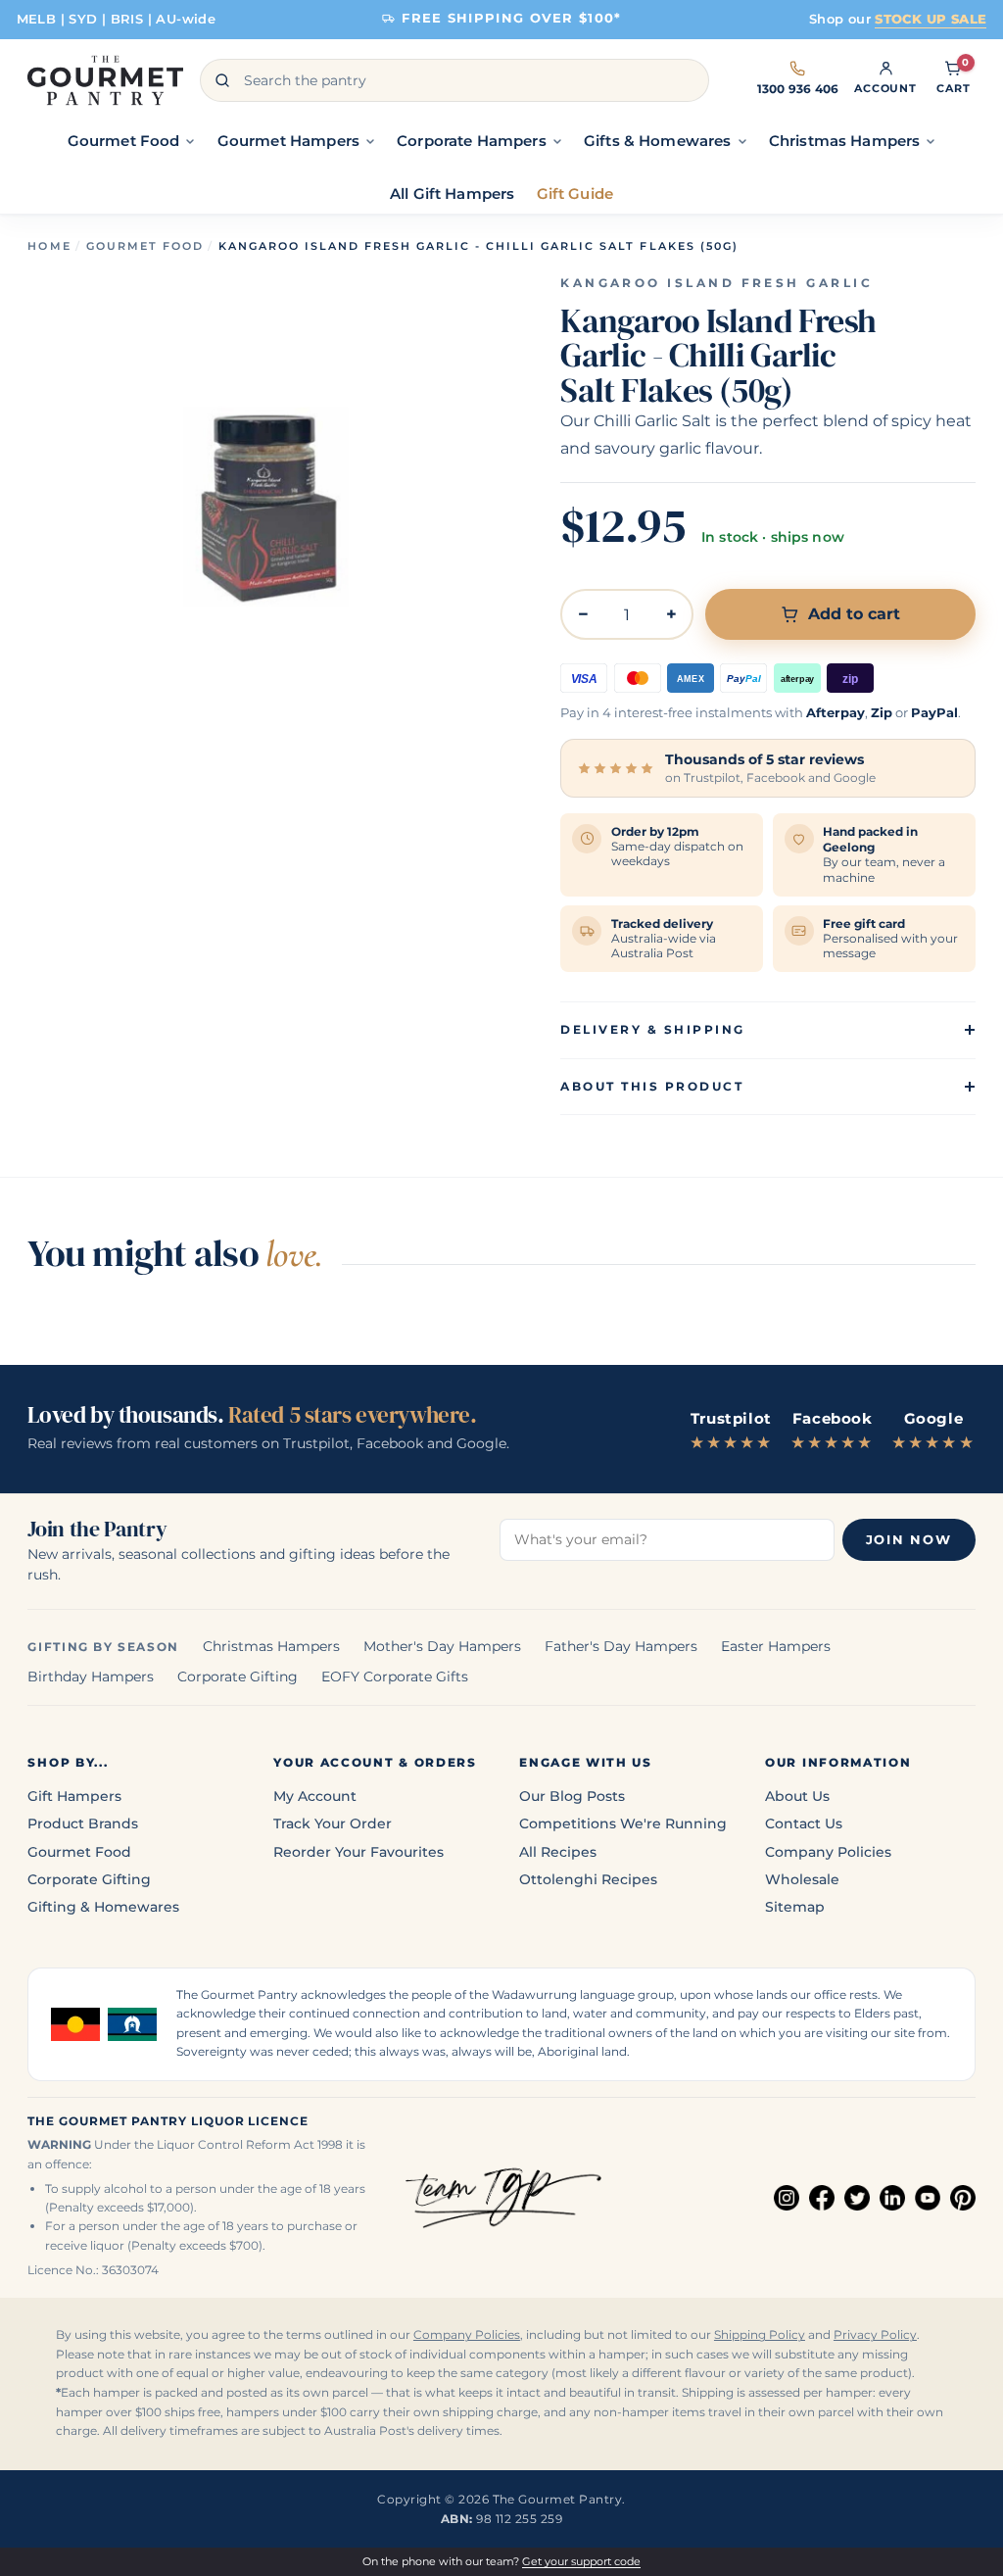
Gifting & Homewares (103, 1907)
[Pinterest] (963, 2198)
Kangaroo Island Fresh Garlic (716, 283)
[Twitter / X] (857, 2198)
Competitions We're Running (623, 1823)
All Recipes (558, 1852)
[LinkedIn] (892, 2198)
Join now (909, 1540)
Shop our (898, 19)
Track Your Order (333, 1823)
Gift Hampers (74, 1796)
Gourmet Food (145, 246)
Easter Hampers (776, 1646)
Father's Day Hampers (621, 1646)
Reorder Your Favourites (358, 1852)
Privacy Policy (875, 2335)
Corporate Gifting (238, 1677)
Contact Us (804, 1823)
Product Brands (83, 1823)
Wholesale (802, 1879)
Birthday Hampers (91, 1677)
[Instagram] (787, 2198)
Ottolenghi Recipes (588, 1879)
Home (49, 246)
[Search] (222, 80)
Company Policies (828, 1852)
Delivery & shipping (652, 1029)
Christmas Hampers (271, 1646)
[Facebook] (822, 2198)
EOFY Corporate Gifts (395, 1677)
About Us (797, 1796)
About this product (652, 1086)
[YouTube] (928, 2198)
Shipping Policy (760, 2335)
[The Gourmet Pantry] (105, 80)
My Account (315, 1796)
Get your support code (581, 2561)
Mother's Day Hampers (442, 1646)
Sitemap (795, 1907)
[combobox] (454, 80)
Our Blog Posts (572, 1796)
